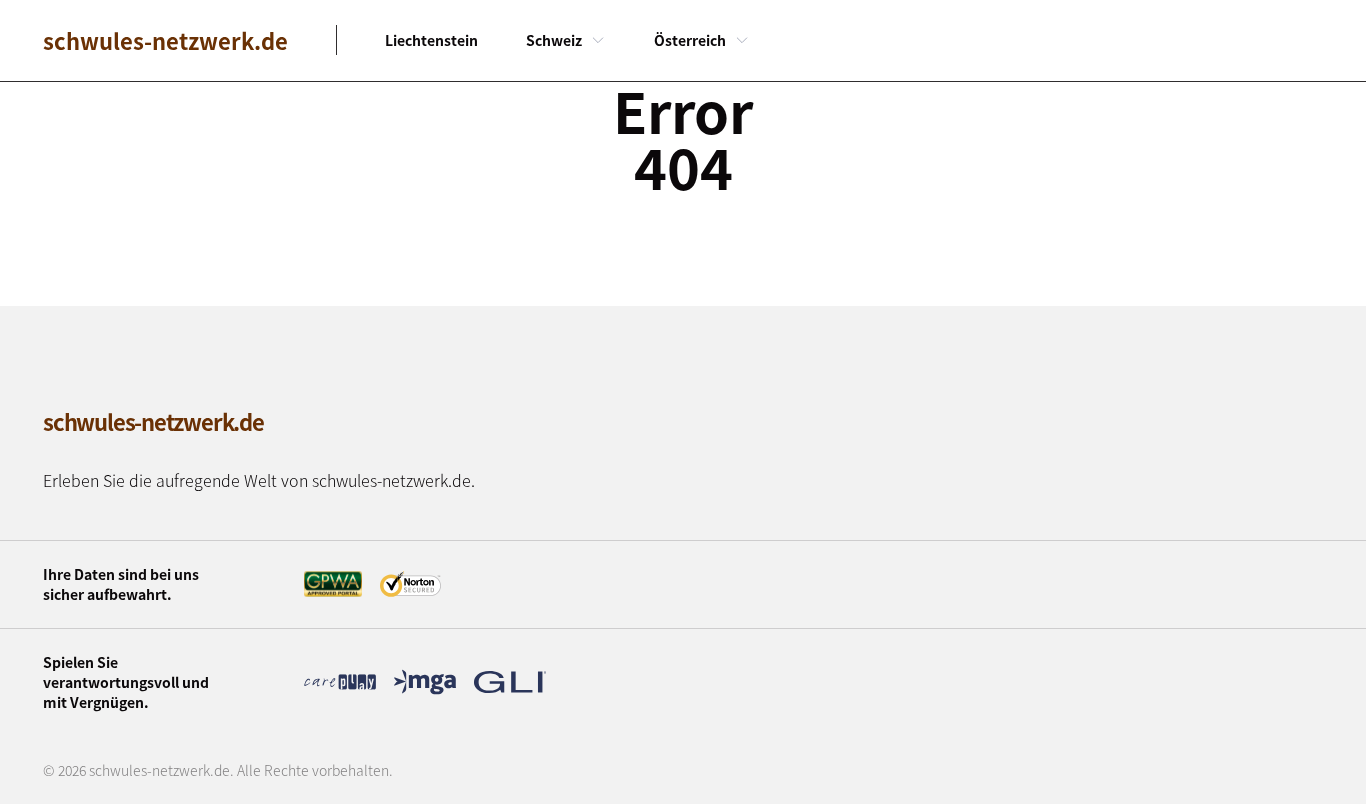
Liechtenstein (431, 40)
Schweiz (554, 40)
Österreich (690, 40)
